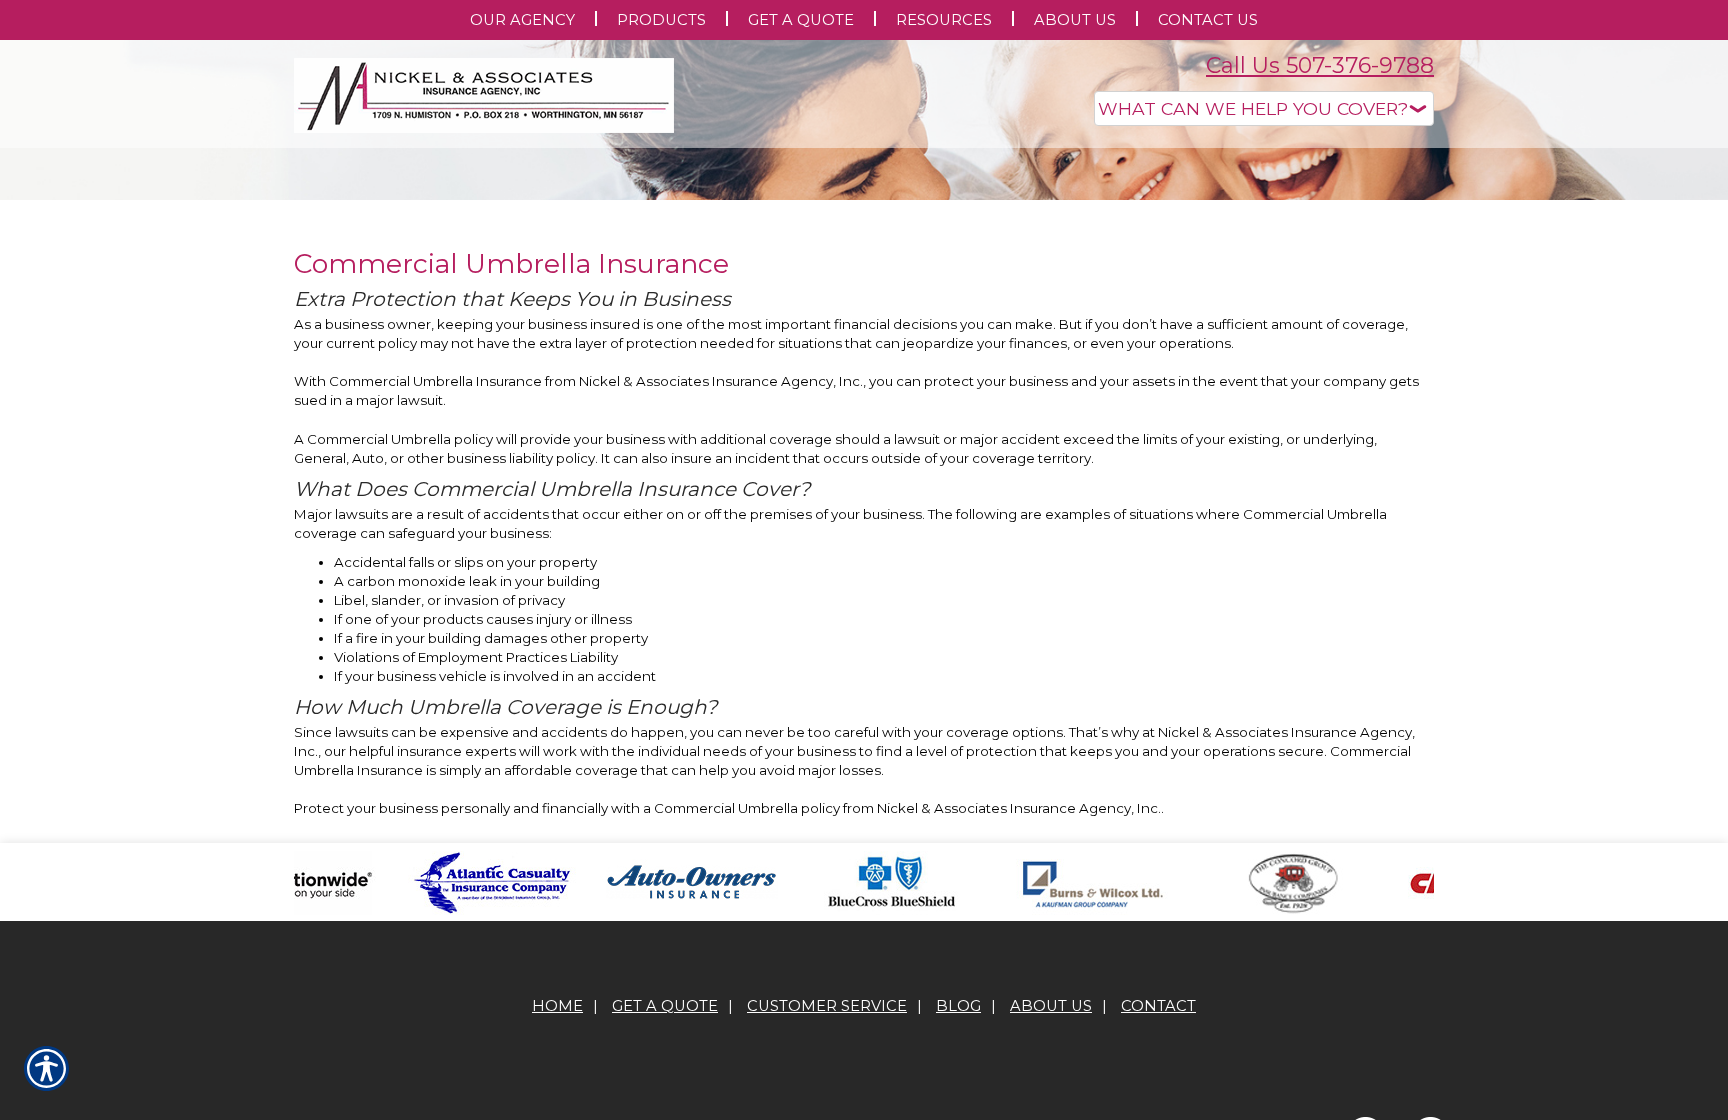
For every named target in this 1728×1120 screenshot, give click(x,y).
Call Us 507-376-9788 (1320, 65)
